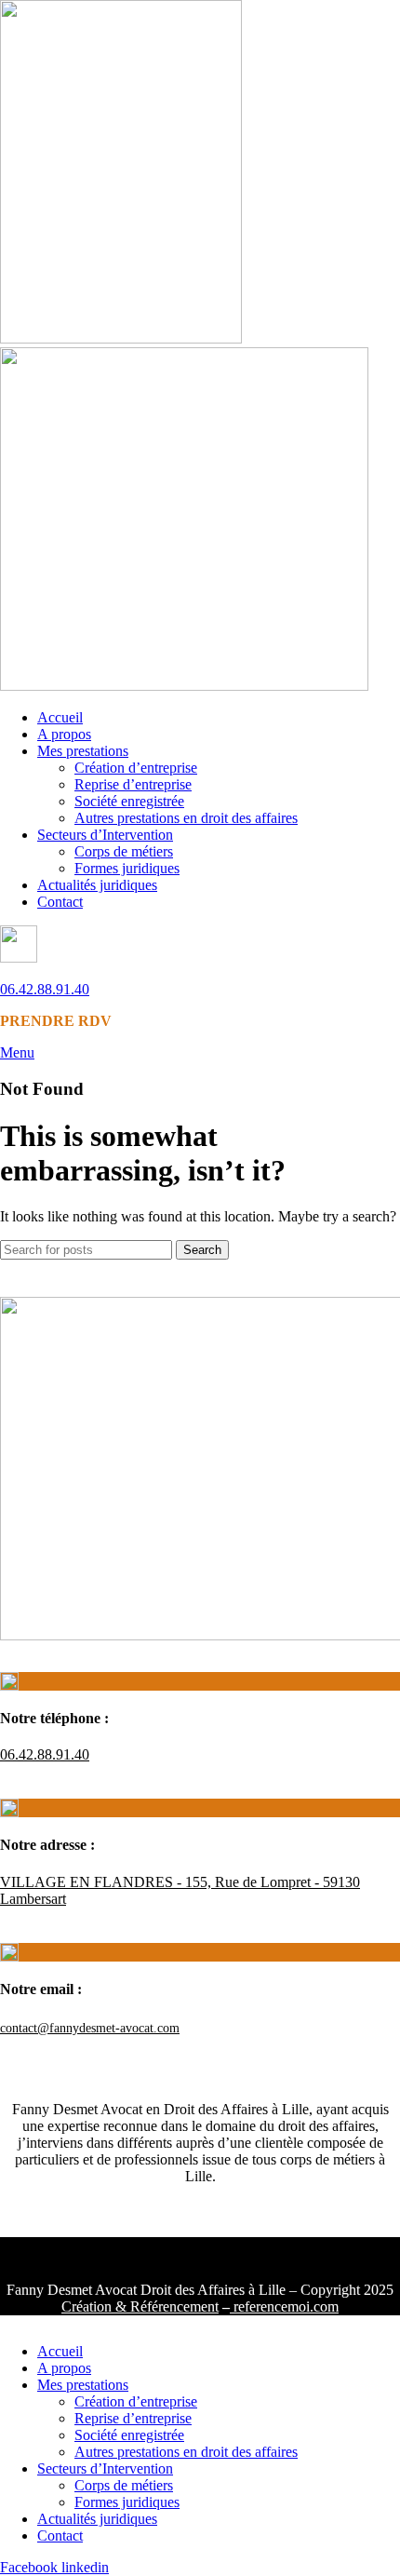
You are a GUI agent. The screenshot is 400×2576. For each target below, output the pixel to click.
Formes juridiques (127, 868)
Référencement (173, 2306)
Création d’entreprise (136, 768)
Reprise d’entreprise (133, 784)
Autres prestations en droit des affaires (186, 818)
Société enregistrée (129, 801)
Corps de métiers (124, 851)
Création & (94, 2306)
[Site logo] (121, 338)
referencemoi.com (284, 2306)
